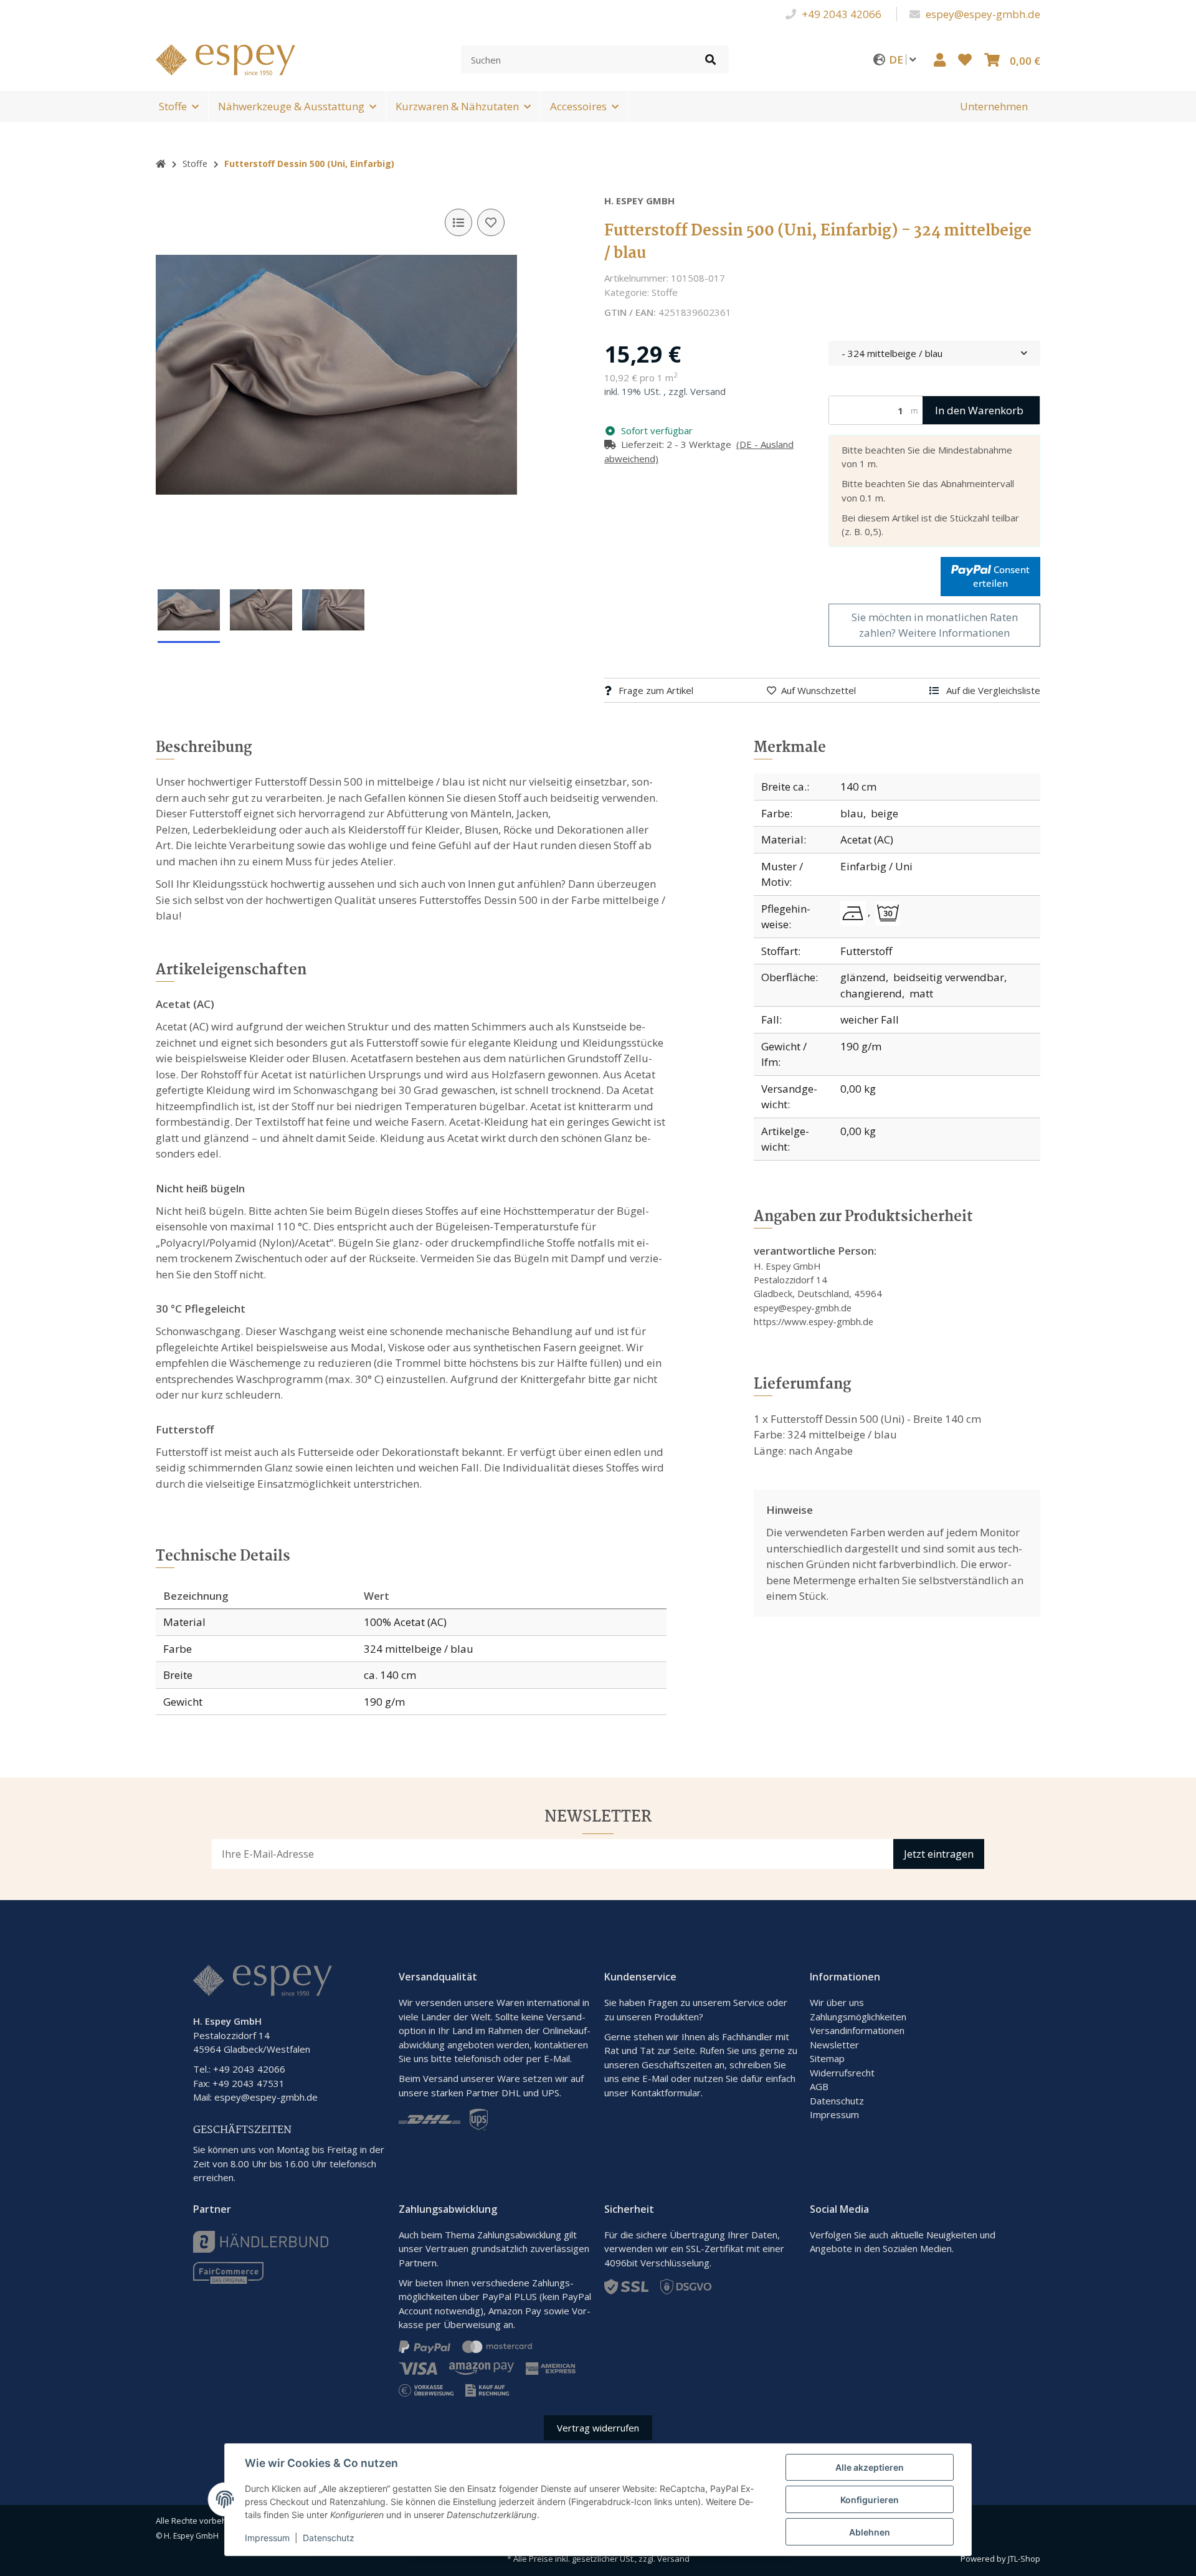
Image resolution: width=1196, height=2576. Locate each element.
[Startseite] (161, 164)
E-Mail (655, 2078)
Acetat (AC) (867, 839)
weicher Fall (870, 1019)
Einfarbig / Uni (876, 866)
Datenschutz (837, 2101)
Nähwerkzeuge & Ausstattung (291, 106)
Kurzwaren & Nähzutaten (457, 106)
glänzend (863, 977)
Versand (708, 391)
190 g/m (861, 1046)
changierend (871, 993)
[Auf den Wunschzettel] (491, 222)
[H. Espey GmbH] (225, 58)
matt (921, 993)
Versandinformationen (857, 2030)
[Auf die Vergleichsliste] (458, 222)
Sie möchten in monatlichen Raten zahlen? (935, 625)
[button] (940, 59)
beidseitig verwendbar (949, 977)
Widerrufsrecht (842, 2073)
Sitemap (827, 2058)
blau (852, 813)
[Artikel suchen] (710, 59)
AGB (819, 2086)
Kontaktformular (666, 2093)
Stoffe (173, 106)
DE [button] (897, 59)
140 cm (858, 787)
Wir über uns (837, 2002)
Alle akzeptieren (870, 2467)
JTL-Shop (1024, 2559)
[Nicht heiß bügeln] (855, 913)
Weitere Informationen (954, 633)
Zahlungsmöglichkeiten (858, 2017)
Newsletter (834, 2045)
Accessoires (578, 106)
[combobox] (934, 354)
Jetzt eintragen (939, 1854)
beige (885, 813)
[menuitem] (994, 107)
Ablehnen (870, 2532)
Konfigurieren (870, 2500)
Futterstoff (866, 951)
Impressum (834, 2114)
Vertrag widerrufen (598, 2428)
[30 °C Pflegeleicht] (888, 913)
